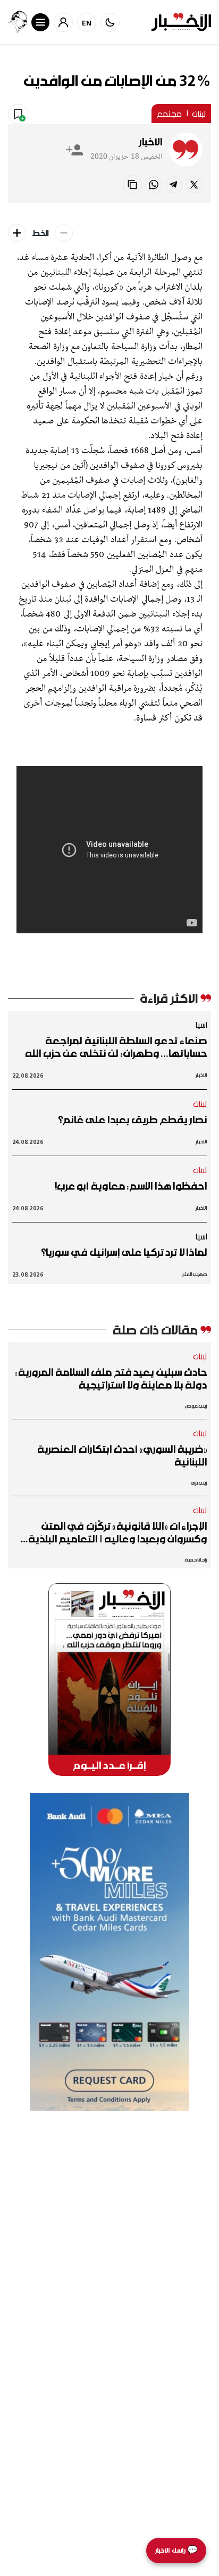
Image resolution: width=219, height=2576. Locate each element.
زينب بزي (199, 1483)
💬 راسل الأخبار (176, 2550)
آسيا (201, 1025)
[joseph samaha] (18, 22)
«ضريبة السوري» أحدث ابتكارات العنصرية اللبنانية (122, 1455)
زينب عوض (196, 1406)
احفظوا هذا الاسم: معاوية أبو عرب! (131, 1186)
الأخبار (150, 142)
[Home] (181, 22)
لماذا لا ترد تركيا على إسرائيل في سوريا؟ (124, 1252)
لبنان (199, 114)
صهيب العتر (195, 1274)
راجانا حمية (196, 1560)
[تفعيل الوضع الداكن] (110, 22)
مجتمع (169, 114)
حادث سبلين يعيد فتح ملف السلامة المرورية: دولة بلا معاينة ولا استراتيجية (111, 1378)
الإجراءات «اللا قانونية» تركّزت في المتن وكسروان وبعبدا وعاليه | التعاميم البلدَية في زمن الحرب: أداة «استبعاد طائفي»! (117, 1532)
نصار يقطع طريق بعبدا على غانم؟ (132, 1120)
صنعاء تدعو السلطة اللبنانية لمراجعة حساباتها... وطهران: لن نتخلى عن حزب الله (116, 1047)
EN (87, 23)
